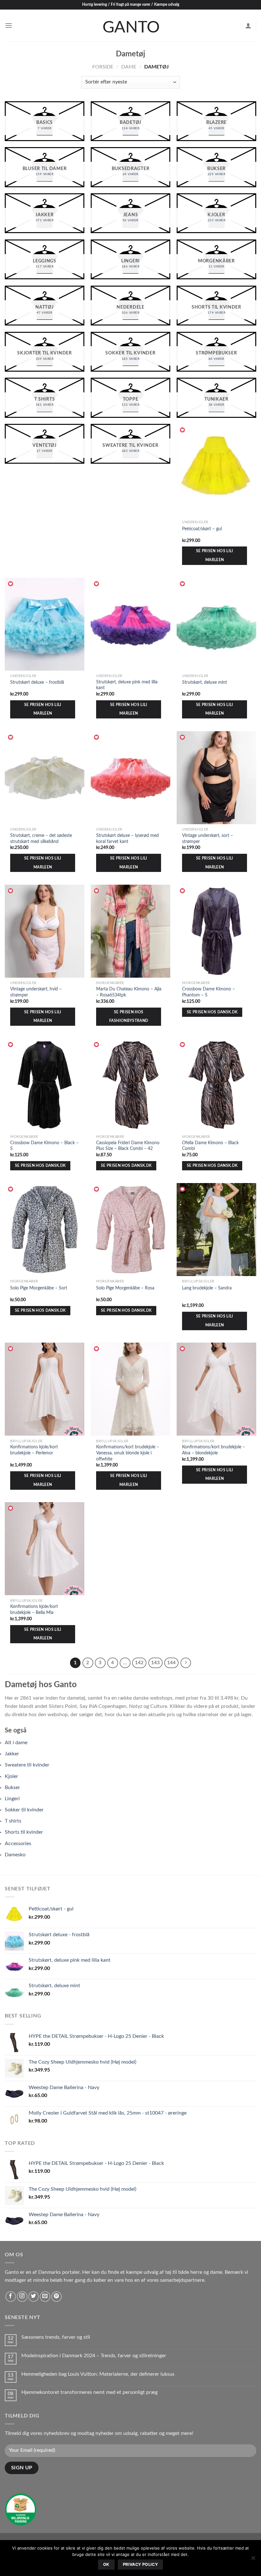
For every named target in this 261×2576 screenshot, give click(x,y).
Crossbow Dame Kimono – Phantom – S (208, 992)
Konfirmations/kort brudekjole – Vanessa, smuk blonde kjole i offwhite (128, 1453)
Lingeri (12, 1799)
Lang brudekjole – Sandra (207, 1288)
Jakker (12, 1754)
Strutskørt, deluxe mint (205, 682)
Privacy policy (140, 2564)
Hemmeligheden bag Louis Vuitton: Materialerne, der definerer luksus (99, 2374)
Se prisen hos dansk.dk (212, 1012)
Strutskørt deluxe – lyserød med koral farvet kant (127, 838)
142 (139, 1663)
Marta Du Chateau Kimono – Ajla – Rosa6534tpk (129, 992)
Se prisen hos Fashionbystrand (129, 1017)
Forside (103, 67)
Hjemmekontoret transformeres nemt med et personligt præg (89, 2392)
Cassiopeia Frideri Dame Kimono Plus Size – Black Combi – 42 (128, 1146)
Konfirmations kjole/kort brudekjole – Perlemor (34, 1450)
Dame (129, 67)
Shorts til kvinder (24, 1832)
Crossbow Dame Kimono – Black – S (44, 1146)
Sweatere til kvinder (27, 1765)
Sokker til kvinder (24, 1810)
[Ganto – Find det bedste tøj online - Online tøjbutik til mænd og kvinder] (130, 25)
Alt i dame (16, 1743)
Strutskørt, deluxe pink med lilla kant (127, 685)
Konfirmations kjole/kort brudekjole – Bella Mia (34, 1609)
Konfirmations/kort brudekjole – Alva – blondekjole (214, 1450)
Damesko (15, 1855)
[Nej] (253, 2560)
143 (155, 1663)
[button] (183, 430)
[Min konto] (248, 25)
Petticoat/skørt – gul (202, 529)
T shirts (13, 1821)
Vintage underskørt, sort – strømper (208, 838)
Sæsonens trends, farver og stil (56, 2337)
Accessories (18, 1844)
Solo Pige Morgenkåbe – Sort (39, 1288)
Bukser (12, 1788)
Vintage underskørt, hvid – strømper (36, 992)
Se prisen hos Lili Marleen (215, 556)
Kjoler (11, 1776)
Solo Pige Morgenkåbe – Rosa (125, 1288)
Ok (106, 2564)
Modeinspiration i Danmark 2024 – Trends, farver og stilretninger (94, 2356)
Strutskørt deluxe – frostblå (37, 682)
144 (171, 1663)
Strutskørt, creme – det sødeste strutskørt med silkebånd (41, 838)
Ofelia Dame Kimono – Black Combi (210, 1146)
